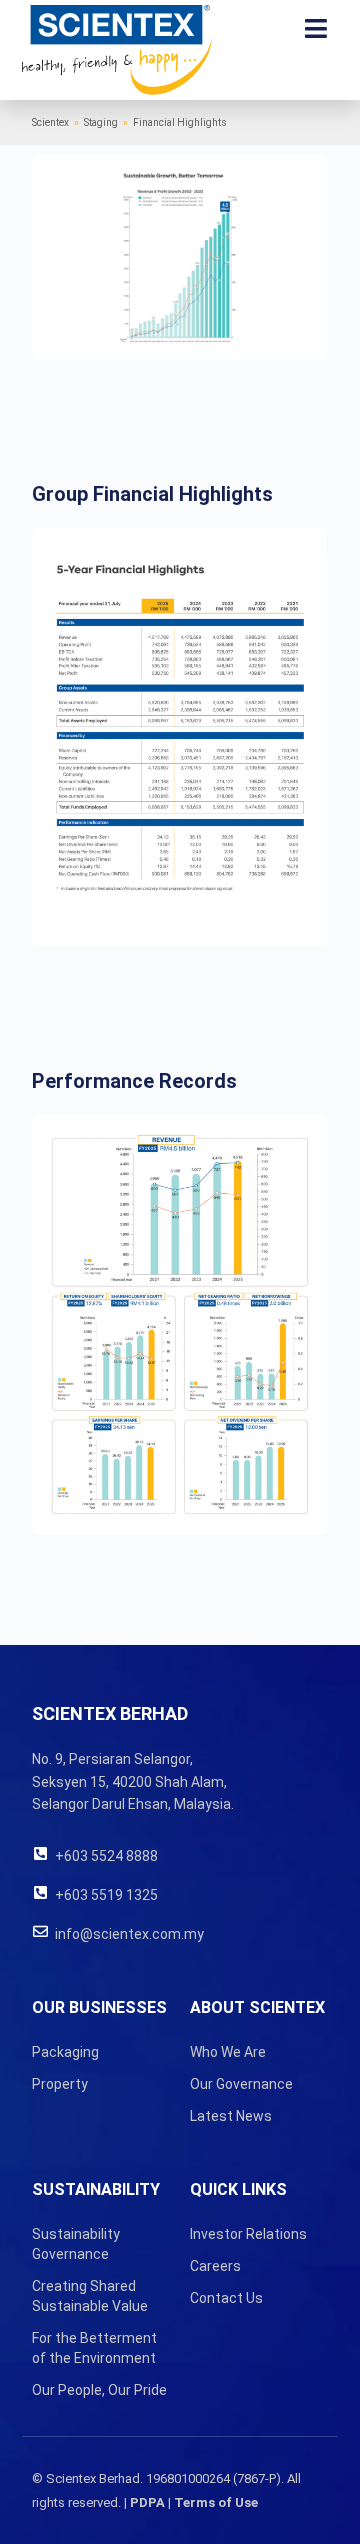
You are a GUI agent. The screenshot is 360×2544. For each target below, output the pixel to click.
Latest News (231, 2116)
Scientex (50, 122)
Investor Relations (248, 2234)
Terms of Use (216, 2502)
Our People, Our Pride (99, 2390)
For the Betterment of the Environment (94, 2348)
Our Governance (241, 2084)
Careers (215, 2266)
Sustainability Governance (76, 2244)
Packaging (65, 2052)
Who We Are (228, 2052)
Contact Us (226, 2298)
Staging (101, 122)
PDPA (147, 2502)
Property (60, 2084)
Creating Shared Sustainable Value (90, 2296)
